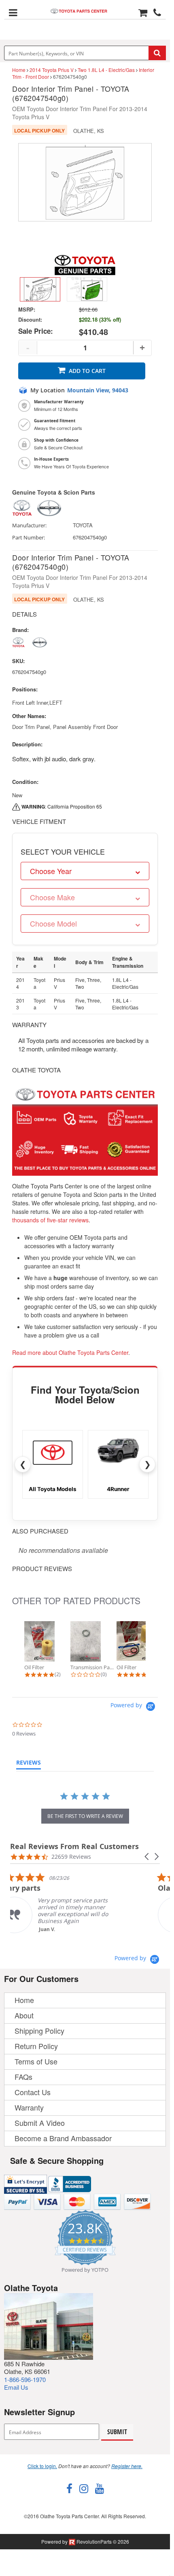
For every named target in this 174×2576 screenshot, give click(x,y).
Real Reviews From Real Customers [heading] (74, 1846)
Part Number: (29, 538)
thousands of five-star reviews (50, 1220)
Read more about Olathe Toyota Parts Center (70, 1352)
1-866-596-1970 (25, 2379)
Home (19, 70)
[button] (147, 1857)
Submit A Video (40, 2123)
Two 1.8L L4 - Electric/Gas (106, 70)
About (24, 2015)
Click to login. (42, 2466)
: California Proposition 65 (62, 806)
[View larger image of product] (40, 289)
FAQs (23, 2077)
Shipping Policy (39, 2030)
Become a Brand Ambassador (63, 2138)
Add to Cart (87, 371)
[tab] (29, 1764)
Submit (117, 2432)
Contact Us (33, 2092)
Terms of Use (36, 2061)
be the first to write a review (85, 1816)
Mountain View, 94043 (98, 390)
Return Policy (36, 2046)
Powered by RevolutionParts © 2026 (85, 2541)
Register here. (127, 2466)
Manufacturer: (29, 526)
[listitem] (71, 1903)
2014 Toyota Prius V (52, 70)
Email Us (16, 2387)
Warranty (29, 2107)
